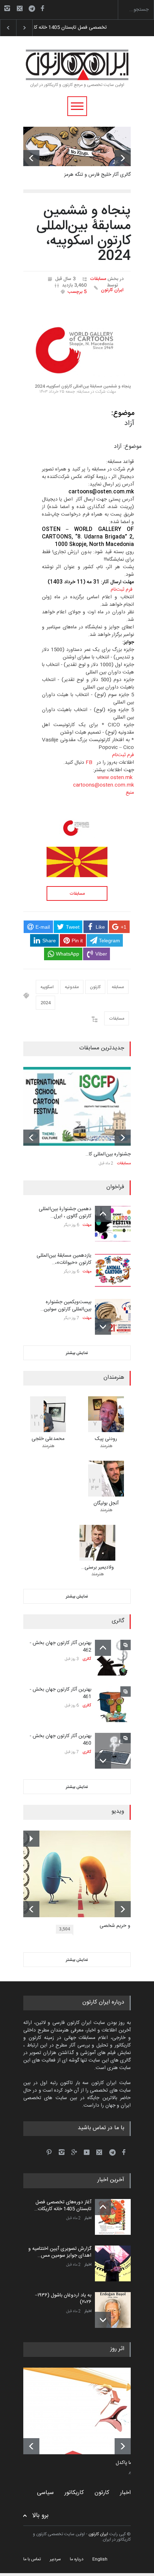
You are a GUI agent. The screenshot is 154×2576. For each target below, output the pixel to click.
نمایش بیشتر (77, 1353)
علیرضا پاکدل (129, 2463)
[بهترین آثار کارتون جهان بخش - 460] (113, 1751)
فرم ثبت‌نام (122, 590)
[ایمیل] (20, 8)
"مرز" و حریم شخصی (121, 1926)
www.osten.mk (115, 778)
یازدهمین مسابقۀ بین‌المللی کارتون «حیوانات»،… (64, 1259)
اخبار (88, 2218)
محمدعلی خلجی (48, 1439)
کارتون (95, 987)
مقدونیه (72, 987)
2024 (45, 1003)
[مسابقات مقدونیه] (77, 862)
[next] (123, 158)
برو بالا (40, 2516)
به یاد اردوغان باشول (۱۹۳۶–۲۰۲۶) (63, 2299)
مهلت (87, 1225)
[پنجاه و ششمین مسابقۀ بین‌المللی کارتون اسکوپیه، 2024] (77, 342)
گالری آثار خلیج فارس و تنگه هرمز (97, 175)
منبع (130, 793)
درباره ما (77, 2559)
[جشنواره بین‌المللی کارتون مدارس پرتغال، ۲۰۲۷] (77, 1106)
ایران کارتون (112, 290)
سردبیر (55, 2559)
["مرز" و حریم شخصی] (82, 1874)
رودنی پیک (106, 1439)
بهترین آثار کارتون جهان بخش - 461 (61, 1693)
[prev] (31, 158)
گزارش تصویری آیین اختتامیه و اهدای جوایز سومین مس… (60, 2252)
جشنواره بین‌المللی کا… (108, 1154)
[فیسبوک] (42, 8)
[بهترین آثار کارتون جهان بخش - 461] (113, 1704)
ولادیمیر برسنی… (98, 1567)
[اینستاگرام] (7, 8)
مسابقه (118, 987)
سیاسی (45, 2493)
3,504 (65, 1929)
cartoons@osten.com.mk (104, 785)
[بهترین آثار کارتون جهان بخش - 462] (113, 1658)
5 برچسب (77, 292)
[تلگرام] (34, 9)
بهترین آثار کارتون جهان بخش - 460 (61, 1740)
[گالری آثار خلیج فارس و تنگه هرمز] (77, 146)
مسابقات (98, 279)
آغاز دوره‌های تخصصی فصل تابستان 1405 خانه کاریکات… (63, 2206)
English (100, 2559)
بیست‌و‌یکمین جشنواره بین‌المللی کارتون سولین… (66, 1306)
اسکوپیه (47, 987)
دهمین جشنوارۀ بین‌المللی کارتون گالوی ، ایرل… (65, 1213)
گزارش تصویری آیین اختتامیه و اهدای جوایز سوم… (82, 28)
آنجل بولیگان (106, 1503)
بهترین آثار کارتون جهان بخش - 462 (61, 1647)
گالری (87, 1659)
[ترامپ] (82, 2411)
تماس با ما (32, 2559)
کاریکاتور (74, 2493)
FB (89, 763)
